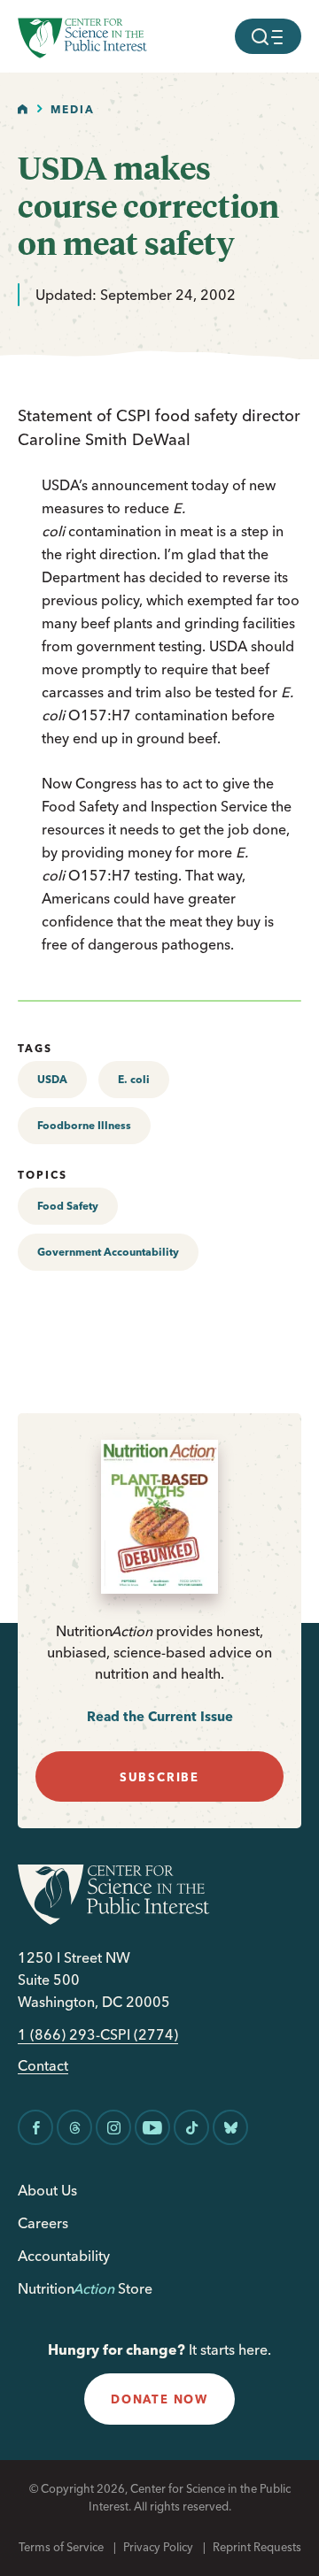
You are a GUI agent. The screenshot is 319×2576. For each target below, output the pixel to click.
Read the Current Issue (160, 1716)
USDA (52, 1079)
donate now (159, 2399)
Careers (43, 2223)
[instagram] (113, 2127)
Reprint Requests (257, 2547)
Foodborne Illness (84, 1125)
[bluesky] (230, 2127)
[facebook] (35, 2127)
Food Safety (68, 1206)
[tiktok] (191, 2127)
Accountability (64, 2256)
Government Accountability (108, 1252)
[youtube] (152, 2127)
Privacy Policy (158, 2547)
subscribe (159, 1777)
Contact (43, 2066)
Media (73, 109)
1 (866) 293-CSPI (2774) (98, 2035)
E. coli (134, 1079)
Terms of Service (61, 2547)
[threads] (74, 2127)
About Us (47, 2190)
